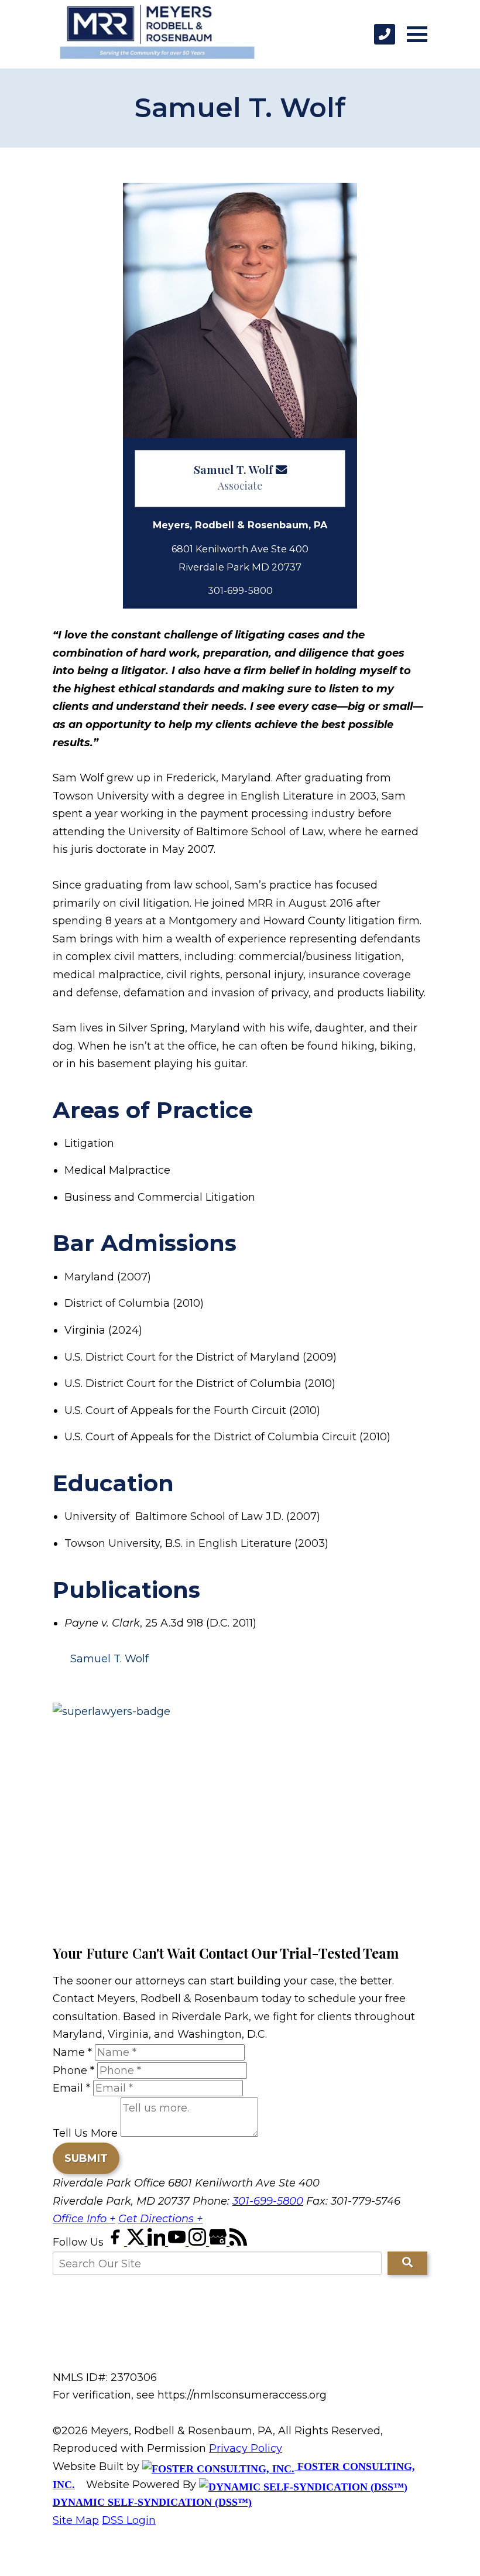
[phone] (385, 34)
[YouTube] (178, 2242)
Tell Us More (85, 2133)
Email (71, 2088)
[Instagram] (199, 2242)
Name (72, 2052)
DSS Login (129, 2520)
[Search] (407, 2263)
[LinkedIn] (158, 2242)
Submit (86, 2158)
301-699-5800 (268, 2201)
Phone (73, 2071)
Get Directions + (160, 2219)
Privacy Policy (246, 2448)
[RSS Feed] (238, 2242)
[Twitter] (137, 2242)
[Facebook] (117, 2242)
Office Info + (84, 2219)
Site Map (76, 2520)
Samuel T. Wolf (233, 469)
